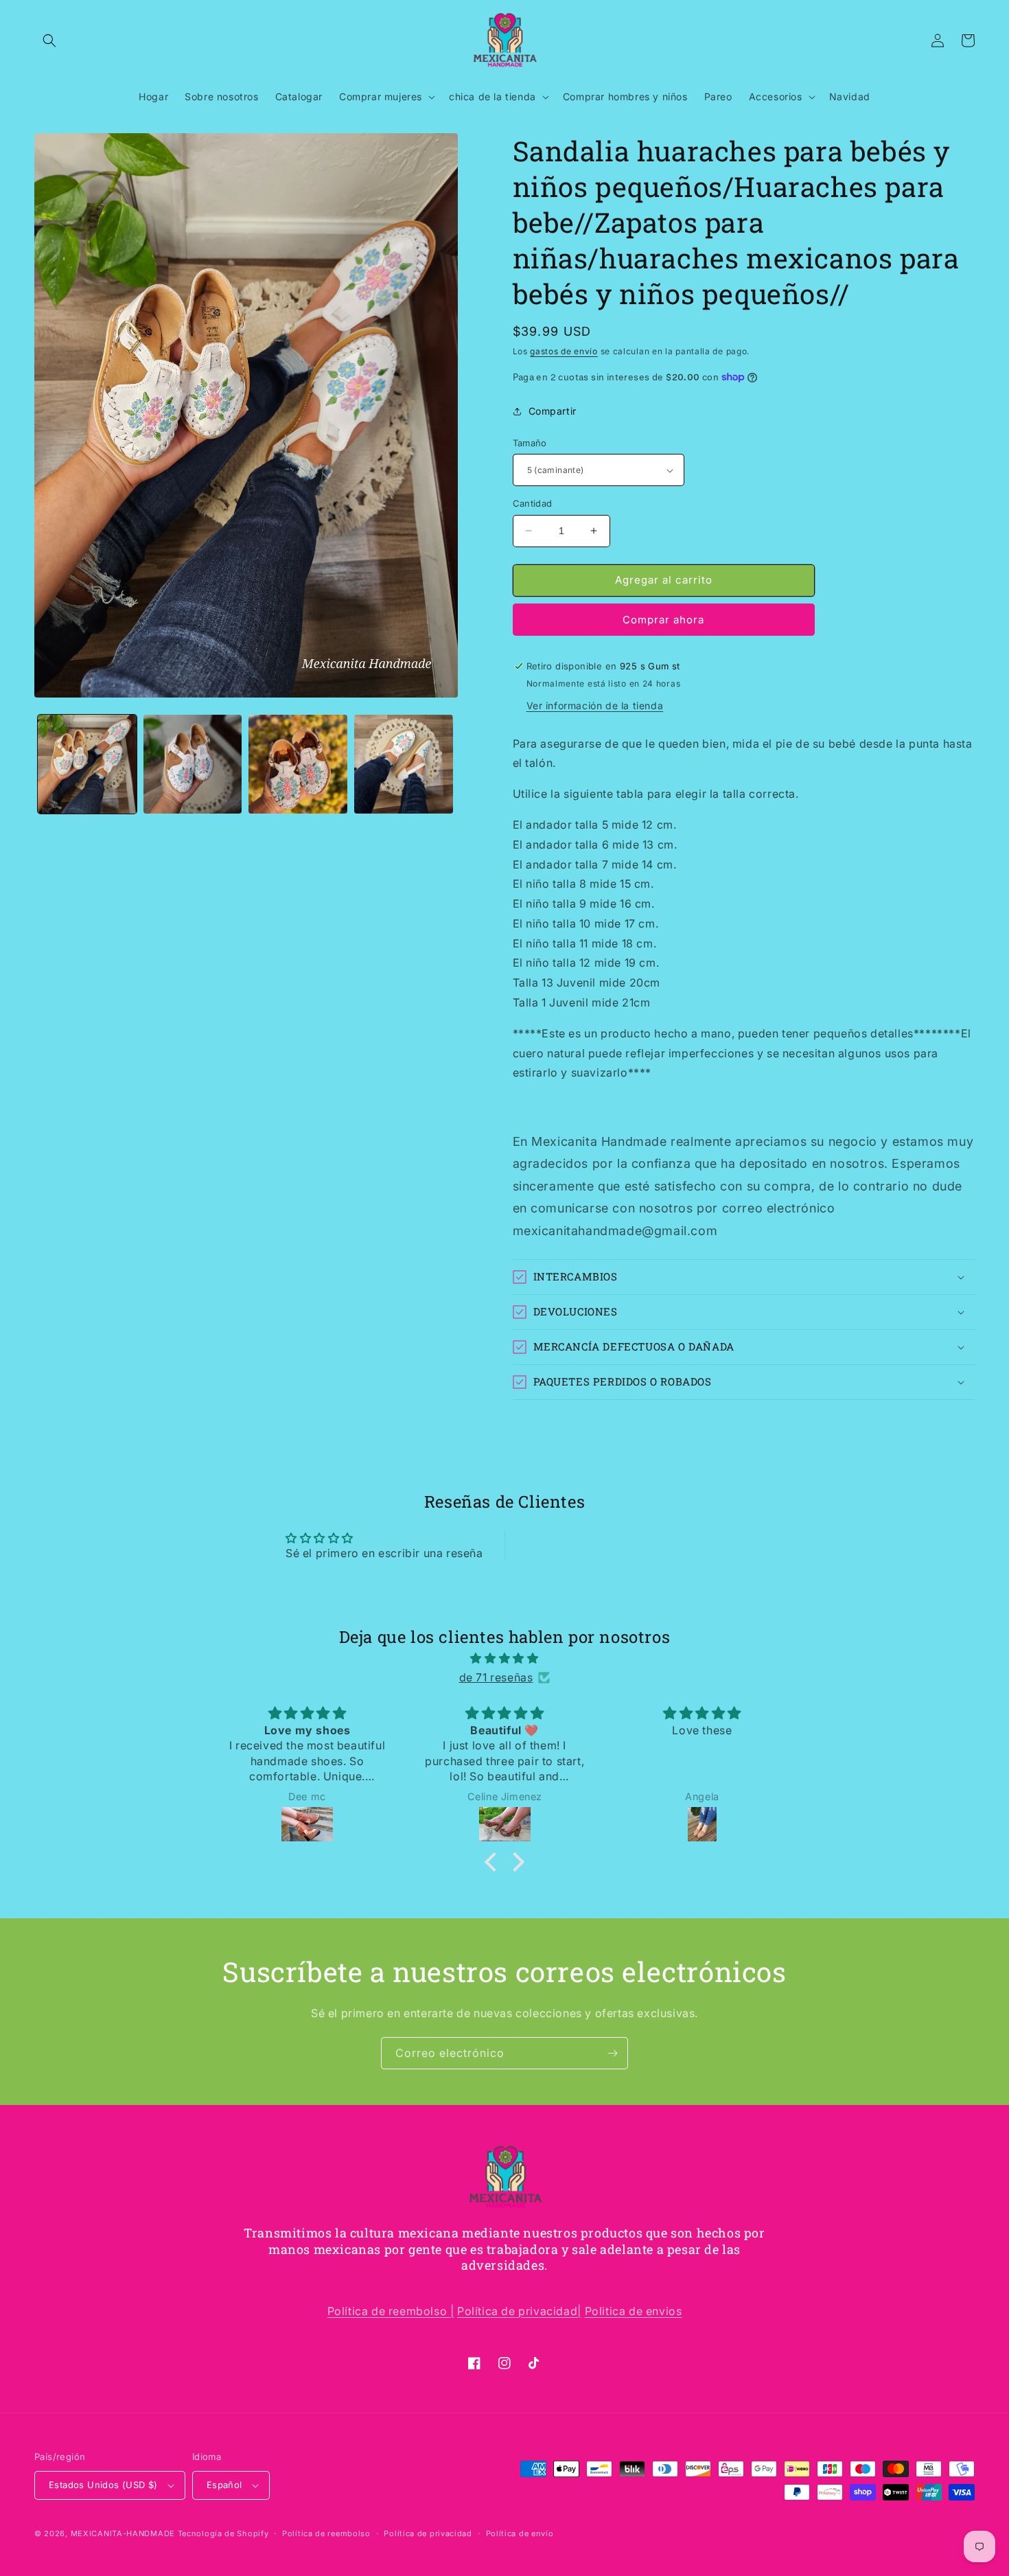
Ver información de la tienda (595, 705)
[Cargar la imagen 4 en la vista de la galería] (404, 764)
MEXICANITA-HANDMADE (123, 2533)
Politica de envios (634, 2311)
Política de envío (520, 2533)
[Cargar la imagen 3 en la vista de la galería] (298, 764)
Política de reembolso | (391, 2311)
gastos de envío (564, 351)
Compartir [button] (553, 411)
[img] (505, 1658)
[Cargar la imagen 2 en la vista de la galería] (193, 764)
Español (224, 2485)
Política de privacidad (428, 2533)
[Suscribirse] (612, 2053)
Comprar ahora (663, 620)
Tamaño (530, 443)
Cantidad (533, 503)
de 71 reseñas (496, 1677)
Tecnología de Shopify (223, 2533)
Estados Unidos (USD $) (103, 2485)
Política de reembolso (326, 2533)
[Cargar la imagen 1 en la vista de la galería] (87, 764)
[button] (49, 41)
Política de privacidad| (519, 2311)
